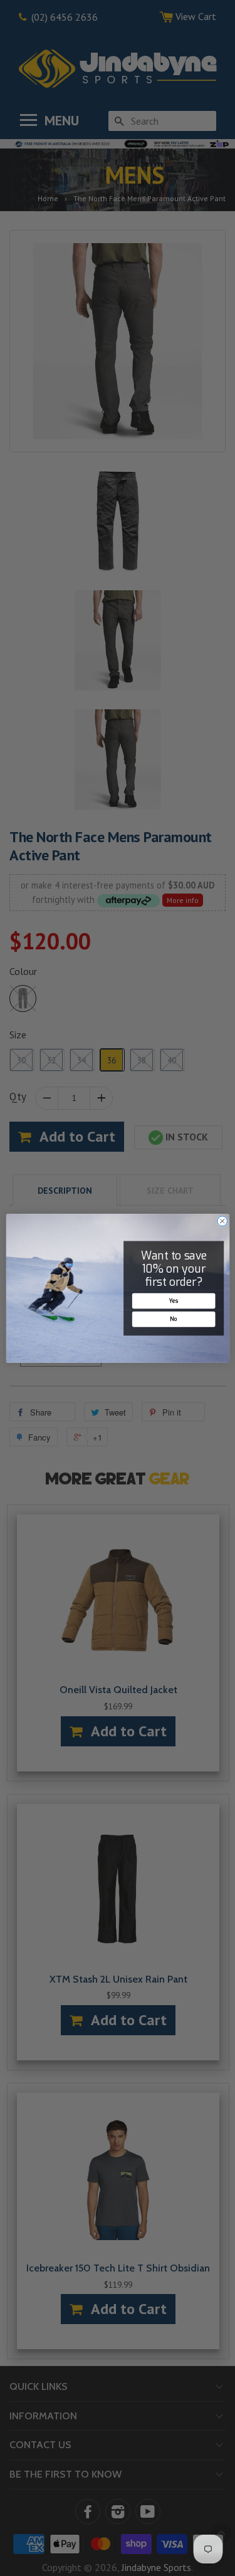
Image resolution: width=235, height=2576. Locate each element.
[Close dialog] (222, 1221)
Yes (173, 1300)
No (173, 1318)
